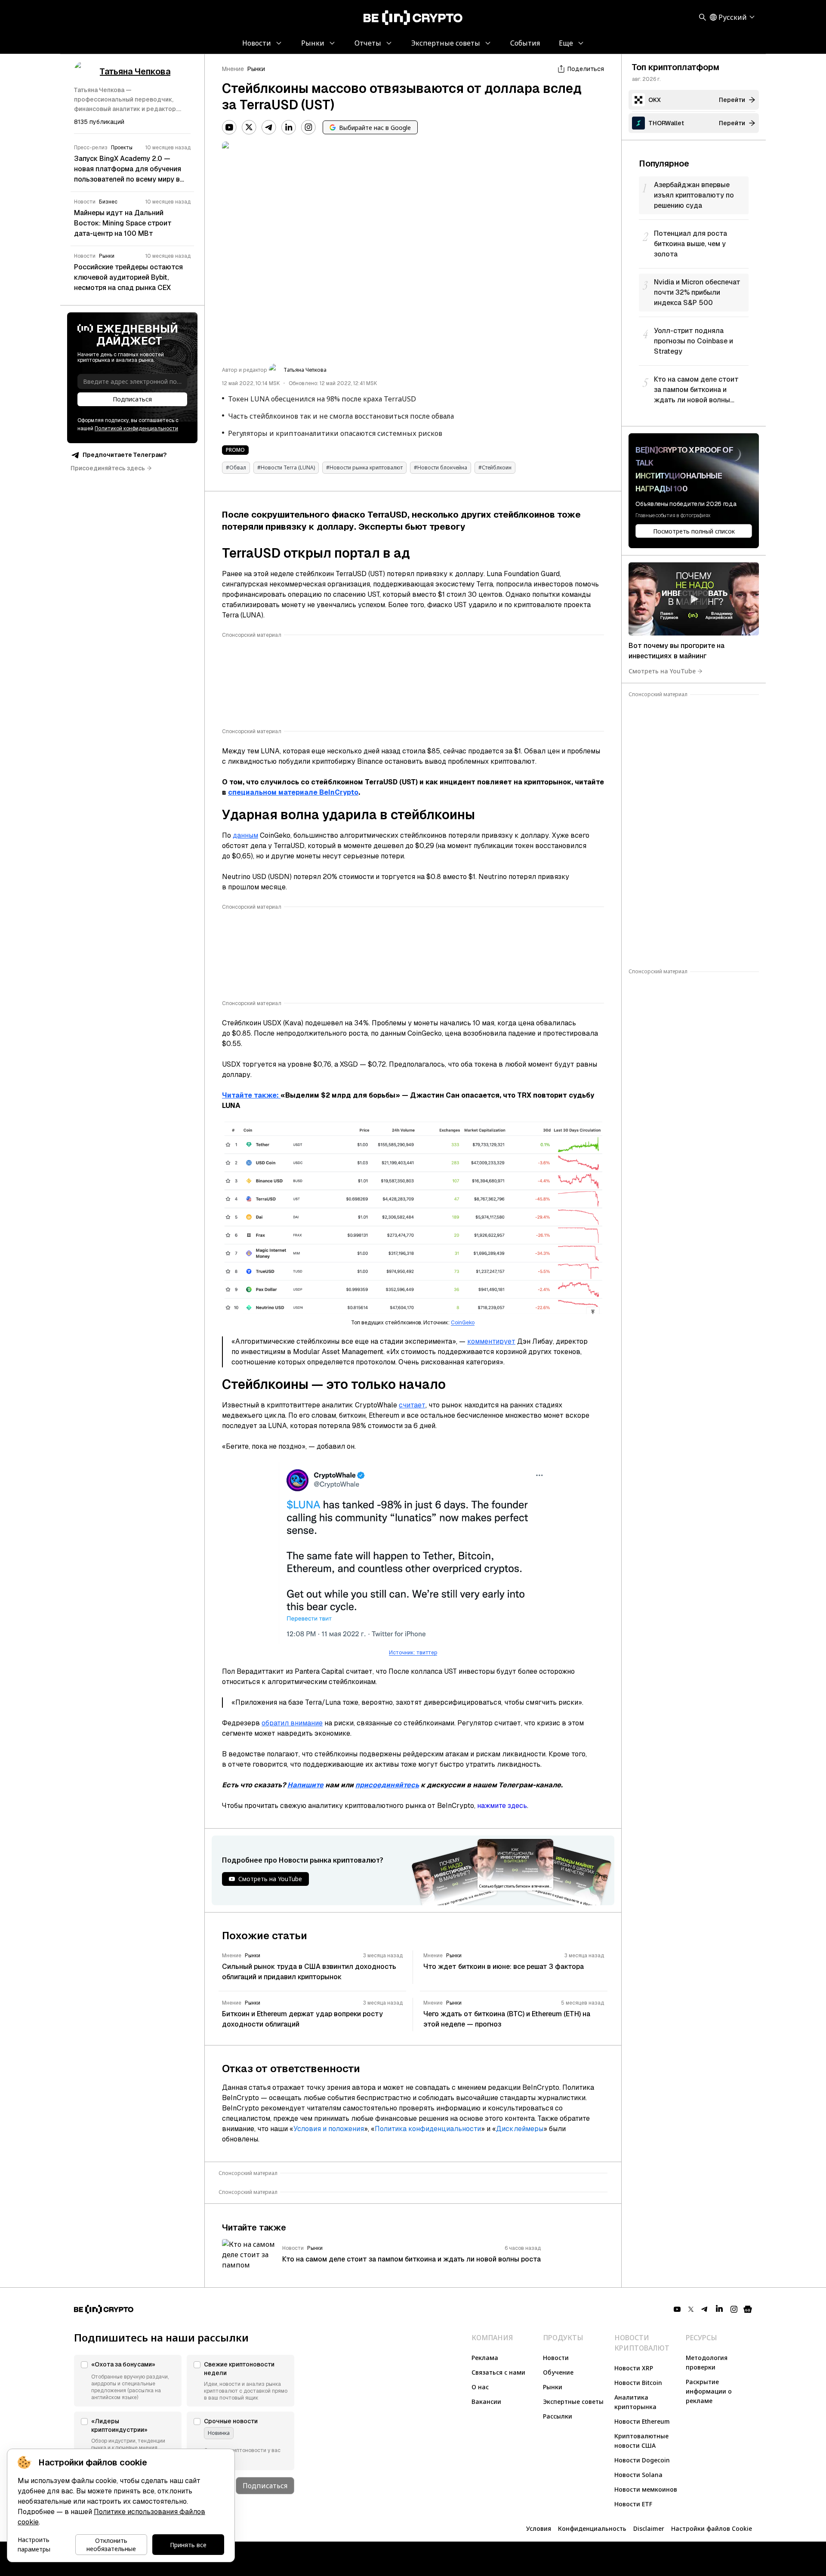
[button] (128, 2381)
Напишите (305, 1785)
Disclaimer (649, 2528)
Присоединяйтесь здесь (108, 468)
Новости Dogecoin (642, 2460)
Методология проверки (707, 2362)
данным (245, 835)
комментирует (491, 1341)
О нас (480, 2387)
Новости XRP (634, 2368)
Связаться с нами (498, 2372)
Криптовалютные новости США (641, 2441)
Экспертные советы (573, 2402)
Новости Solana (638, 2475)
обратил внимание (292, 1723)
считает (412, 1405)
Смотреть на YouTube (662, 671)
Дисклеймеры (520, 2129)
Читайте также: (251, 1095)
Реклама (485, 2358)
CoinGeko (463, 1323)
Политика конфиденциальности (428, 2129)
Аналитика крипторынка (635, 2402)
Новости (556, 2358)
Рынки (256, 69)
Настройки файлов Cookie (712, 2528)
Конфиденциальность (592, 2528)
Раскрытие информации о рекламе (709, 2391)
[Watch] (694, 599)
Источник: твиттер (413, 1653)
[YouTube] (229, 127)
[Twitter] (249, 127)
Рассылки (558, 2416)
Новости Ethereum (642, 2421)
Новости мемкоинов (646, 2489)
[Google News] (748, 2309)
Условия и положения (329, 2129)
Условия (539, 2528)
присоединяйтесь (387, 1785)
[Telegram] (269, 127)
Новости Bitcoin (638, 2383)
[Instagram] (308, 127)
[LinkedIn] (289, 127)
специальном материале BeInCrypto (293, 792)
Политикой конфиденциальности (136, 429)
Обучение (558, 2372)
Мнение (233, 69)
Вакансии (486, 2402)
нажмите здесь (502, 1806)
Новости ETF (633, 2504)
